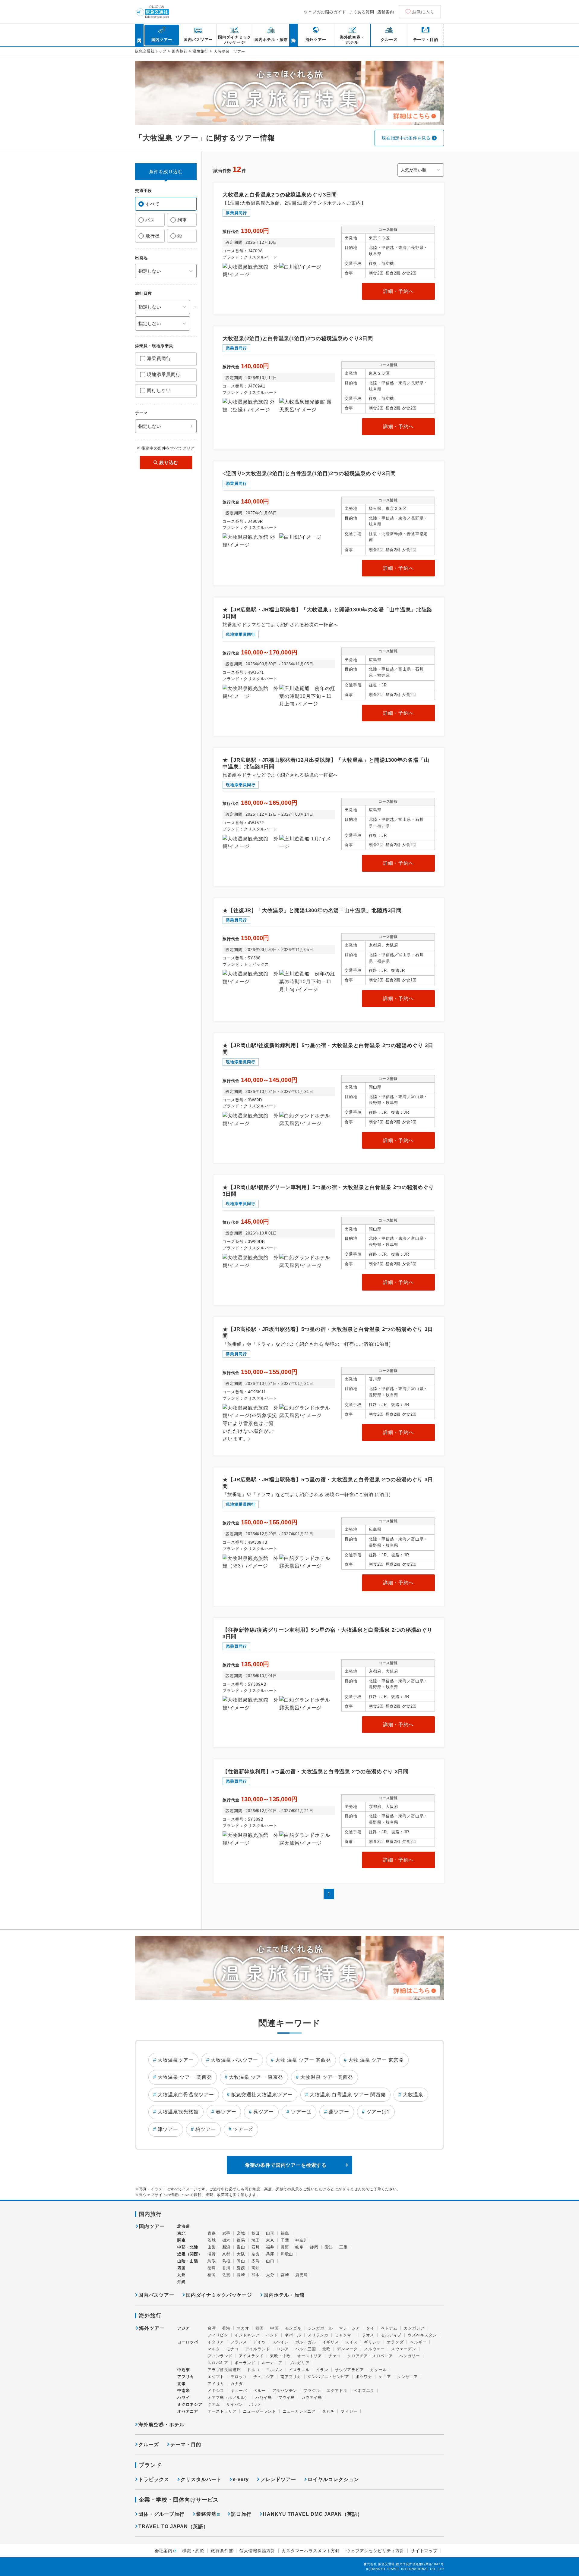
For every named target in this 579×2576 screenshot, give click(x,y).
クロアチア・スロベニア (370, 2356)
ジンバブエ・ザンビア (328, 2377)
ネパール (293, 2335)
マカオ (243, 2328)
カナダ (237, 2384)
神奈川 (301, 2240)
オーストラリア (222, 2411)
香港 (226, 2328)
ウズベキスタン (422, 2335)
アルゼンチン (285, 2391)
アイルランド (258, 2349)
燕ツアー (339, 2112)
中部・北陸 (188, 2247)
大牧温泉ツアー (176, 2060)
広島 (256, 2261)
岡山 (241, 2261)
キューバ (239, 2391)
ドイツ (259, 2342)
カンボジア (414, 2328)
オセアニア (188, 2411)
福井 (270, 2247)
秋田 (256, 2233)
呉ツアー (264, 2112)
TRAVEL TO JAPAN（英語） (173, 2526)
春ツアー (226, 2112)
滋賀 (212, 2254)
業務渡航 (206, 2514)
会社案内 (164, 2551)
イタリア (216, 2342)
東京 (270, 2240)
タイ (370, 2328)
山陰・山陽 (188, 2261)
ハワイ (184, 2397)
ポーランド (245, 2363)
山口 (270, 2261)
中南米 (184, 2391)
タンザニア (408, 2377)
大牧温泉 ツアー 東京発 (256, 2077)
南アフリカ (291, 2377)
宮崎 (285, 2275)
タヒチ (328, 2411)
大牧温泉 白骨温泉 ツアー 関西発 (348, 2095)
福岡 (212, 2275)
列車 (182, 220)
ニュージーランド (259, 2411)
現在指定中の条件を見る (406, 138)
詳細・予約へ (398, 291)
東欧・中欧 (280, 2356)
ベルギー (418, 2342)
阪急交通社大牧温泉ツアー (262, 2095)
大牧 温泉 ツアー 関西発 (303, 2060)
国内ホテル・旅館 (284, 2295)
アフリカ (186, 2377)
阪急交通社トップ (151, 51)
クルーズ (149, 2444)
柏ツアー (206, 2129)
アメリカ (216, 2384)
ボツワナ (364, 2377)
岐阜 (299, 2247)
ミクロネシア (190, 2404)
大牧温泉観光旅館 (178, 2112)
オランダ (395, 2342)
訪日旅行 (241, 2514)
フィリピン (218, 2335)
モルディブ (391, 2335)
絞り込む (169, 462)
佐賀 (226, 2275)
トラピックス (154, 2479)
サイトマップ (424, 2551)
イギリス (331, 2342)
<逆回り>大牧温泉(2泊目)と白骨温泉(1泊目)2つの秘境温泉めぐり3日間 (309, 474)
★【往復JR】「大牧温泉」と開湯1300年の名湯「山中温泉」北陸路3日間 (312, 910)
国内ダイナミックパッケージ (219, 2295)
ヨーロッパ (188, 2342)
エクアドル (337, 2391)
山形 (270, 2233)
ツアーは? (378, 2112)
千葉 (285, 2240)
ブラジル (312, 2391)
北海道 (184, 2226)
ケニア (385, 2377)
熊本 (256, 2275)
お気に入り (423, 12)
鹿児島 (301, 2275)
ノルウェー (374, 2349)
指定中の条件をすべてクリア (168, 448)
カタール (378, 2370)
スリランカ (318, 2335)
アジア (184, 2328)
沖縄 (182, 2282)
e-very (241, 2479)
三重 (343, 2247)
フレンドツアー (278, 2479)
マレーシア (349, 2328)
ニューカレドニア (299, 2411)
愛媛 (241, 2268)
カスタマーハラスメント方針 (311, 2551)
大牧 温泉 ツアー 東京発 (376, 2060)
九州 (182, 2275)
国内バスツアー (156, 2295)
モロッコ (239, 2377)
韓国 (260, 2328)
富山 (241, 2247)
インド (272, 2335)
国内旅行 (180, 51)
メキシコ (216, 2391)
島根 (226, 2261)
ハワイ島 (264, 2397)
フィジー (349, 2411)
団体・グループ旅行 (161, 2514)
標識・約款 (193, 2551)
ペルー (259, 2391)
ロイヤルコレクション (333, 2479)
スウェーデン (404, 2349)
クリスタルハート (201, 2479)
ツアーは (301, 2112)
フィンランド (220, 2356)
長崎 (241, 2275)
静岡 (314, 2247)
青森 (212, 2233)
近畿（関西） (190, 2254)
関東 (182, 2240)
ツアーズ (243, 2129)
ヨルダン (274, 2370)
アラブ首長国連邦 (224, 2370)
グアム (214, 2404)
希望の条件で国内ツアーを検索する (286, 2165)
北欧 (327, 2349)
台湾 (212, 2328)
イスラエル (299, 2370)
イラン (322, 2370)
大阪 (241, 2254)
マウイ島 (287, 2397)
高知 (256, 2268)
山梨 (212, 2247)
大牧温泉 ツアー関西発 (327, 2077)
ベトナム (389, 2328)
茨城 (212, 2240)
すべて (153, 204)
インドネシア (247, 2335)
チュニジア (264, 2377)
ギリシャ (372, 2342)
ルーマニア (272, 2363)
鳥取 (212, 2261)
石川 (256, 2247)
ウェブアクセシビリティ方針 (375, 2551)
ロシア (282, 2349)
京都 (226, 2254)
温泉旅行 (201, 51)
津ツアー (168, 2129)
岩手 (226, 2233)
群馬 (241, 2240)
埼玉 (256, 2240)
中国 (274, 2328)
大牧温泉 (413, 2095)
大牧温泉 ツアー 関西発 (185, 2077)
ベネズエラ (364, 2391)
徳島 (212, 2268)
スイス (351, 2342)
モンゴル (293, 2328)
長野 (285, 2247)
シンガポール (320, 2328)
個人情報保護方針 (257, 2551)
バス (150, 220)
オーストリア (310, 2356)
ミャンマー (345, 2335)
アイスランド (251, 2356)
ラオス (368, 2335)
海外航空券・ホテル (161, 2425)
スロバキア (218, 2363)
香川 (226, 2268)
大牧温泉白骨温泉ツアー (186, 2095)
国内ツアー (152, 2226)
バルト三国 (306, 2349)
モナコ (232, 2349)
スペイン (281, 2342)
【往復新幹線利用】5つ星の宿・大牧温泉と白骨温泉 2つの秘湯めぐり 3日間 (316, 1772)
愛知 (329, 2247)
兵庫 (270, 2254)
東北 (182, 2233)
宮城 (241, 2233)
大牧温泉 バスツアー (235, 2060)
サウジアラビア (349, 2370)
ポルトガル (306, 2342)
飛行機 (153, 236)
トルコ (253, 2370)
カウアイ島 (312, 2397)
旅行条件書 (222, 2551)
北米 (182, 2384)
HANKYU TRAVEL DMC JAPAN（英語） (313, 2514)
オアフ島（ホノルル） (228, 2397)
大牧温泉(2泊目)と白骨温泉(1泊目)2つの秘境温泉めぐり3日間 (298, 339)
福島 (285, 2233)
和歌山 (287, 2254)
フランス (239, 2342)
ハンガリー (410, 2356)
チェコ (335, 2356)
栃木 (226, 2240)
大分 (270, 2275)
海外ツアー (152, 2328)
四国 (182, 2268)
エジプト (216, 2377)
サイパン (234, 2404)
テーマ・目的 (186, 2444)
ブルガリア (299, 2363)
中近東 (184, 2370)
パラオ (255, 2404)
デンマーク (347, 2349)
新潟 (226, 2247)
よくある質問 (362, 12)
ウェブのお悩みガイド (325, 12)
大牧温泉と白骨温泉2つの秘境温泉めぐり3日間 (280, 195)
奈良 (256, 2254)
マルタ (214, 2349)
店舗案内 (386, 12)
